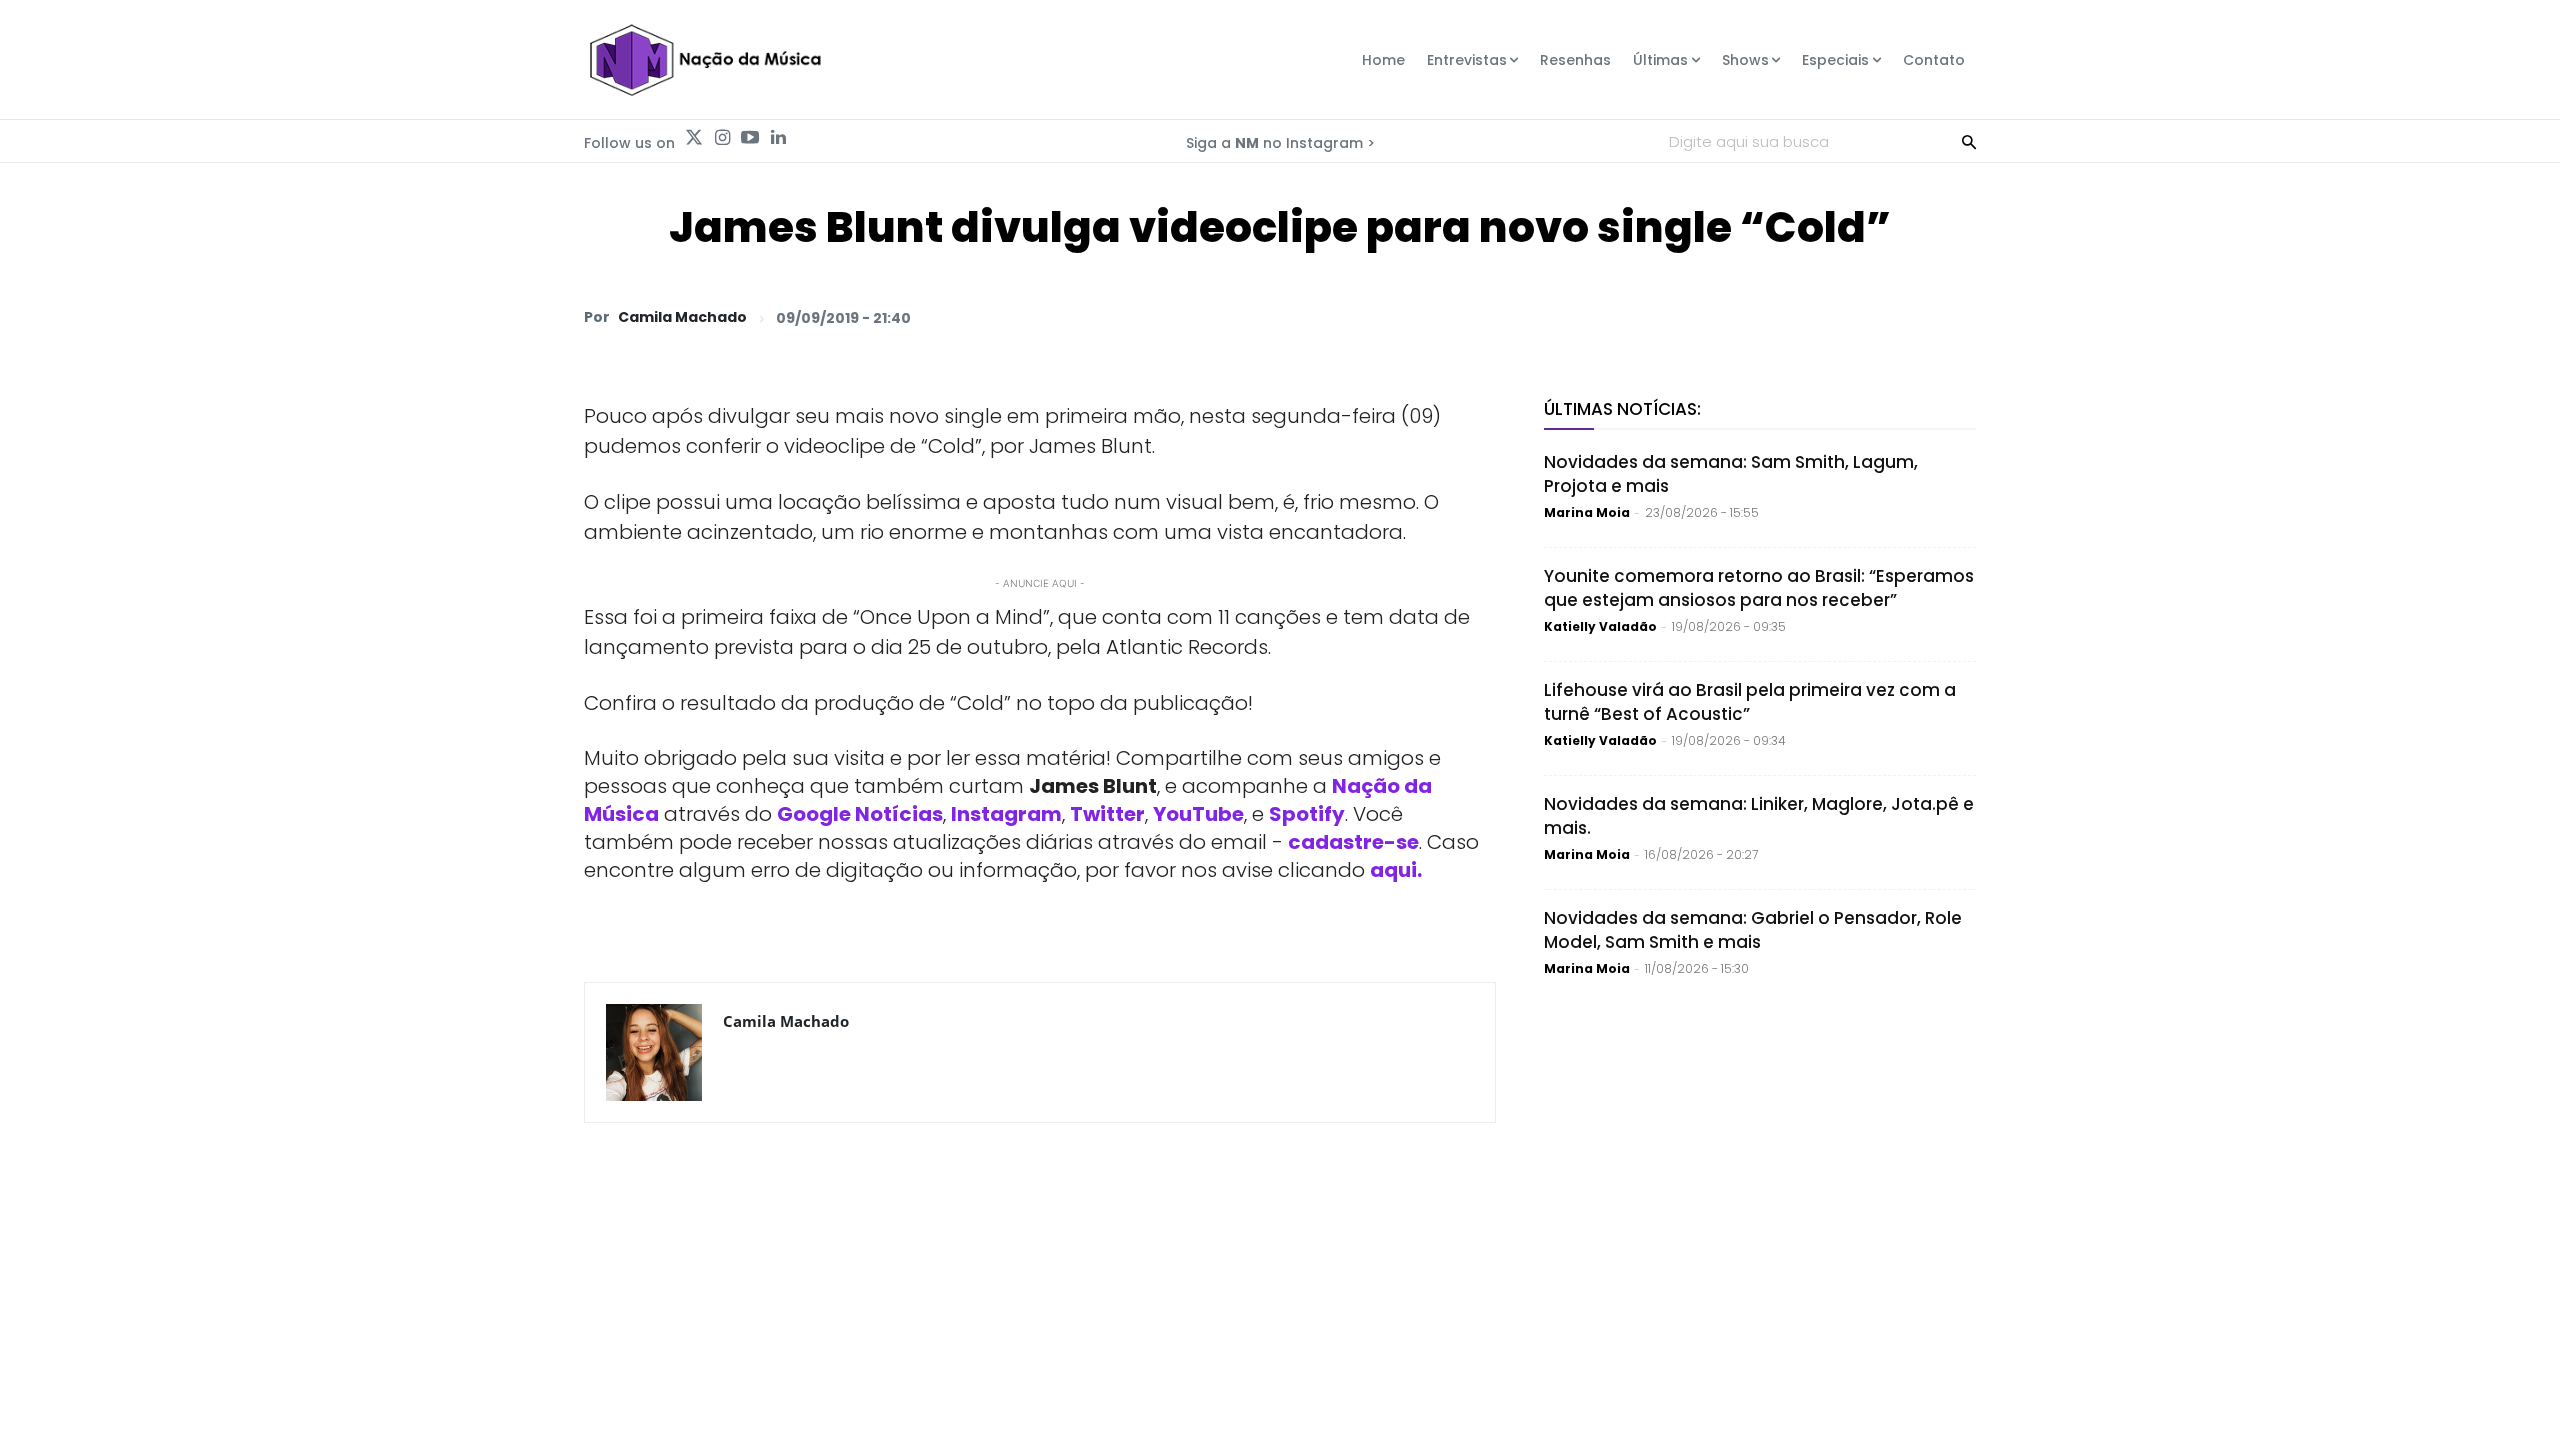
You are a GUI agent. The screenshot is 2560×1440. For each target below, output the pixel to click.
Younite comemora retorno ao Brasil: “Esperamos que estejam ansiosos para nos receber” (1759, 588)
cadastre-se (1353, 842)
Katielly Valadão (1600, 626)
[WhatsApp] (1678, 317)
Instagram (1006, 814)
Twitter (1107, 814)
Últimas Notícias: (1622, 409)
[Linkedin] (778, 138)
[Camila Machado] (654, 1052)
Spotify (1307, 814)
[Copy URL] (1908, 317)
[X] (1724, 317)
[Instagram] (722, 138)
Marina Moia (1587, 512)
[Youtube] (750, 138)
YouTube (1198, 814)
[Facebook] (1770, 317)
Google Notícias (860, 814)
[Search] (1969, 141)
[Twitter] (694, 138)
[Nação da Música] (704, 60)
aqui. (1396, 870)
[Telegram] (1816, 317)
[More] (1955, 317)
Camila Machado (682, 317)
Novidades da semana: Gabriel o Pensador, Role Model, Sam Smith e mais (1753, 930)
